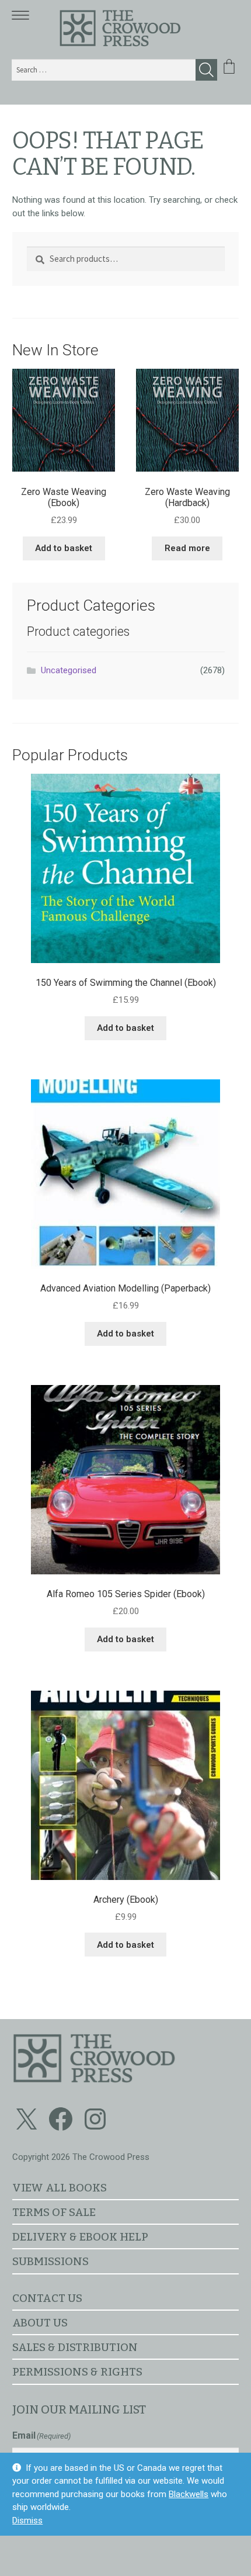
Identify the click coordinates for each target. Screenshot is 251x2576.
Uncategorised (69, 670)
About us (40, 2323)
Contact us (47, 2298)
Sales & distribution (75, 2347)
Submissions (50, 2261)
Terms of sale (54, 2212)
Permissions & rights (77, 2372)
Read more (187, 548)
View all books (60, 2188)
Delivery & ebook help (80, 2237)
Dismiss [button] (27, 2520)
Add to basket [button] (64, 548)
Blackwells (189, 2494)
